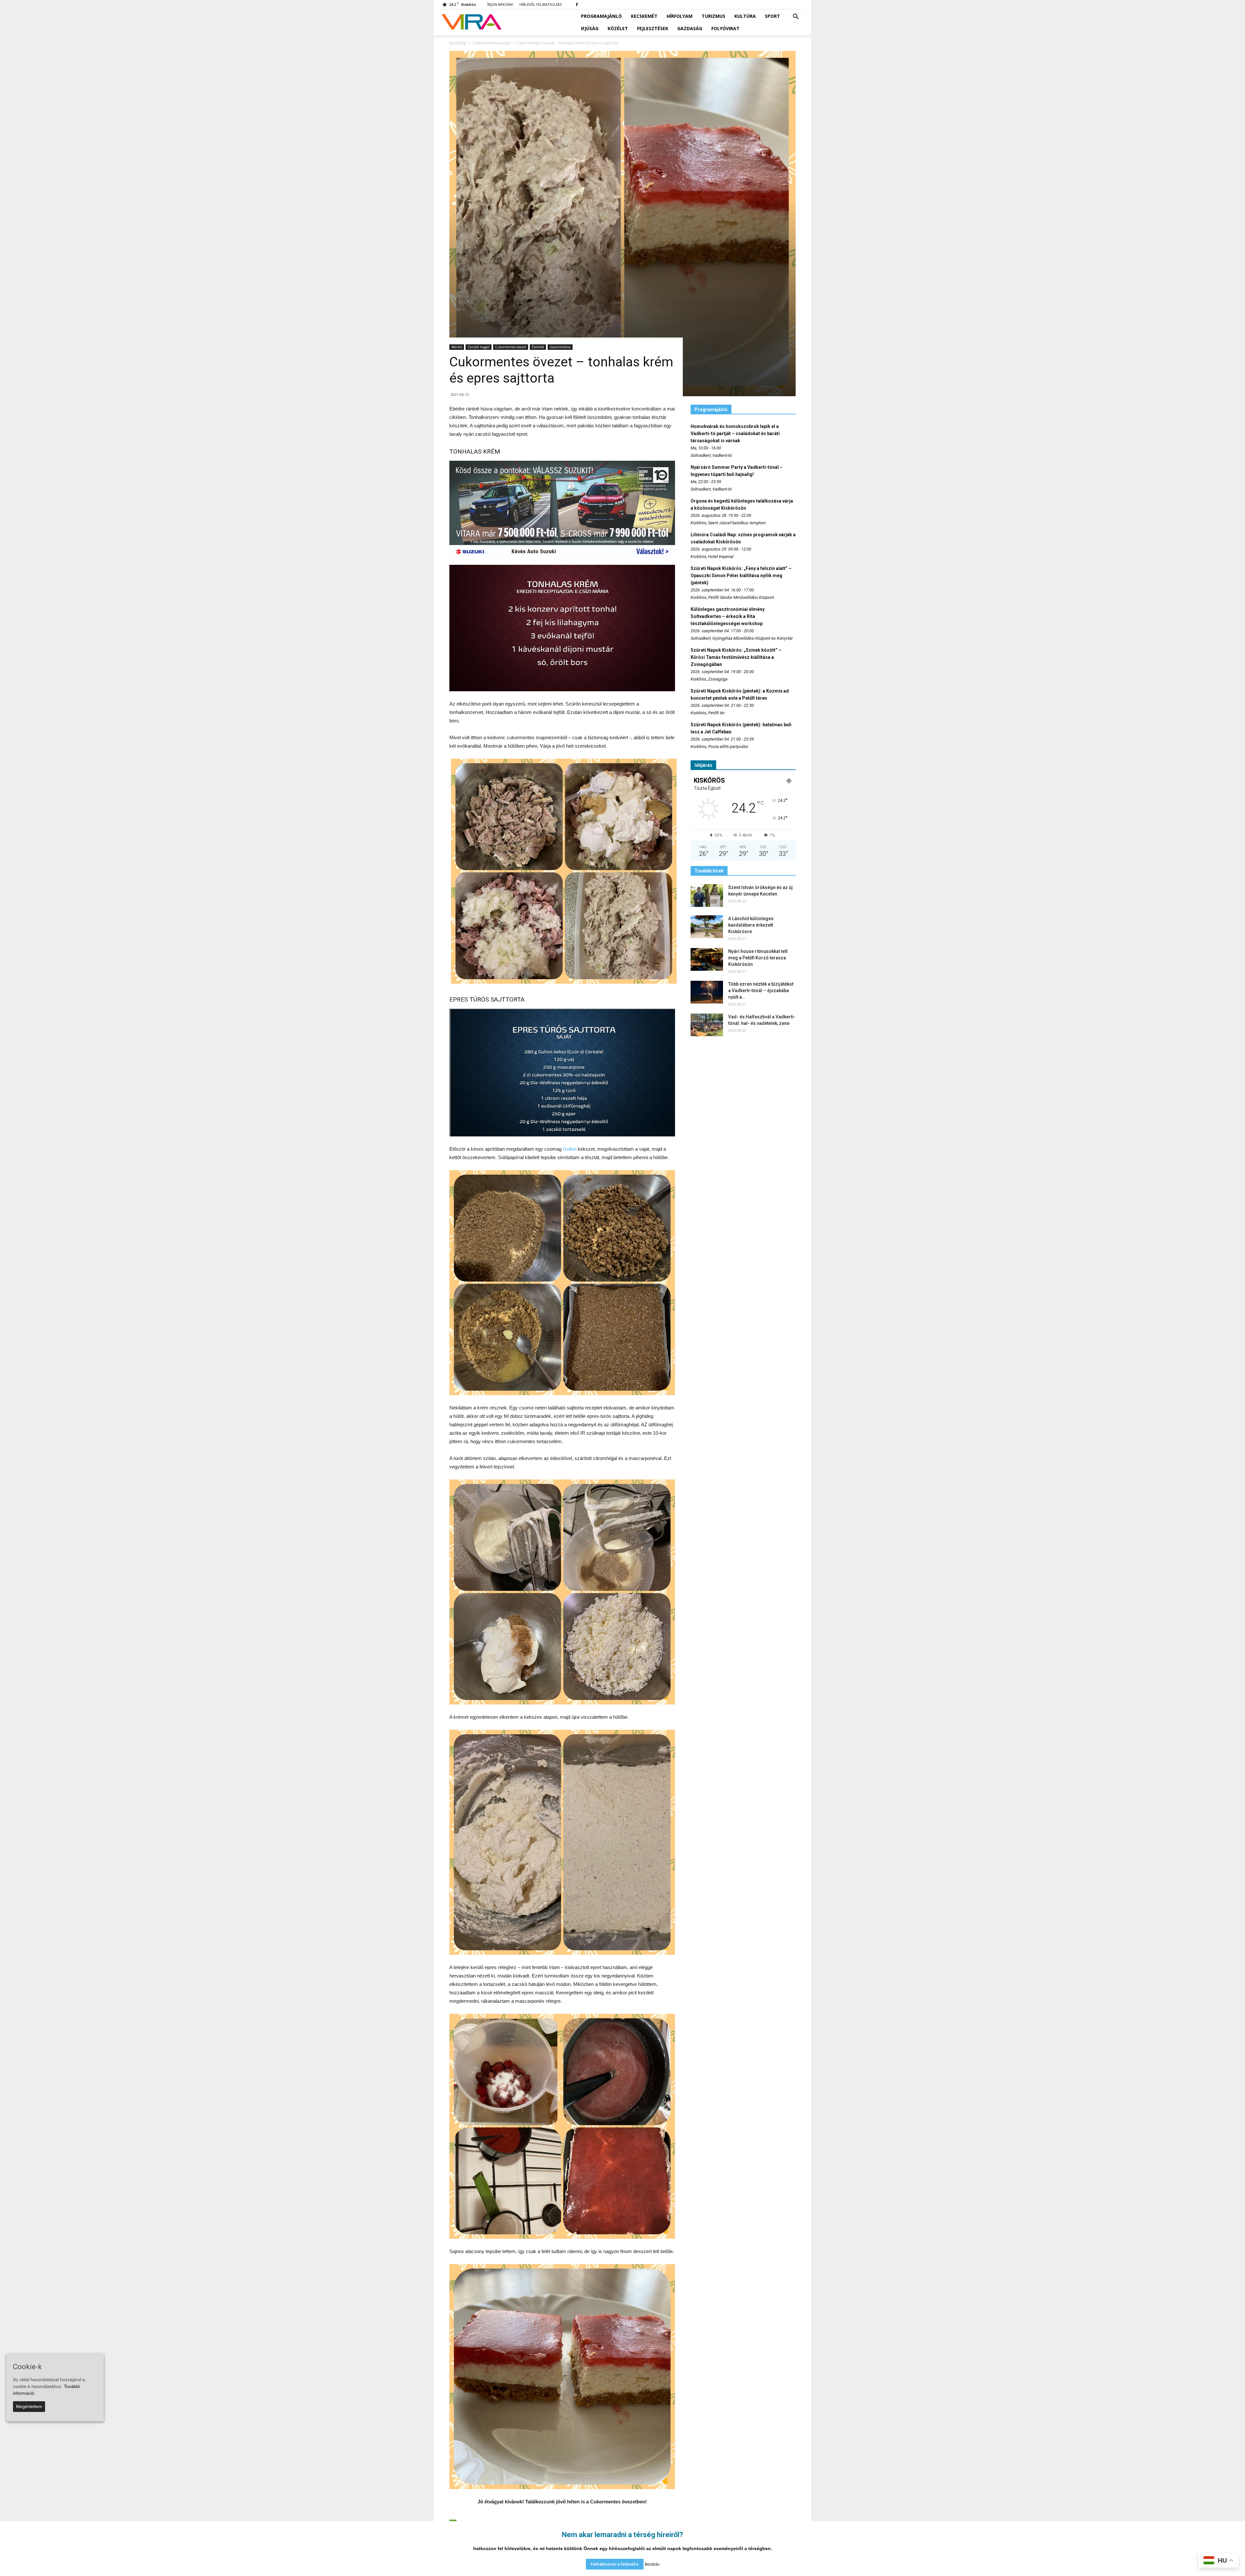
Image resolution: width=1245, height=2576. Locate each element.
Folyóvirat (725, 28)
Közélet (618, 28)
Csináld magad (479, 347)
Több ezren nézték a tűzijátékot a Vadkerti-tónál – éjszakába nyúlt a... (761, 991)
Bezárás (652, 2564)
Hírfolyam (680, 16)
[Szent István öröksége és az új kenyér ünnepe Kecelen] (707, 896)
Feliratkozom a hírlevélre (615, 2564)
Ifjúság (590, 28)
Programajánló (601, 16)
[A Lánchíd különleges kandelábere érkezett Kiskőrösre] (707, 927)
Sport (772, 16)
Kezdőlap (458, 43)
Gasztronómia (560, 347)
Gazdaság (690, 28)
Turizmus (713, 16)
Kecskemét (644, 16)
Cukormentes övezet (511, 347)
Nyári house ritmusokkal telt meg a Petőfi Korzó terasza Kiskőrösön (758, 958)
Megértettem (29, 2406)
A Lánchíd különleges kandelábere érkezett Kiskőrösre (751, 925)
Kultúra (745, 16)
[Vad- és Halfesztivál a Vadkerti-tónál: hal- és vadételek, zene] (707, 1025)
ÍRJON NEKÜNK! (500, 4)
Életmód (538, 347)
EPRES (459, 999)
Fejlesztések (653, 28)
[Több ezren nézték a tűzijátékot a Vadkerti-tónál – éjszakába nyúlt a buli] (707, 992)
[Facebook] (577, 5)
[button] (796, 17)
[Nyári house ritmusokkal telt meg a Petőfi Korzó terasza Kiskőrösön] (707, 959)
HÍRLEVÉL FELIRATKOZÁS (540, 4)
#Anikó (457, 347)
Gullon (570, 1149)
